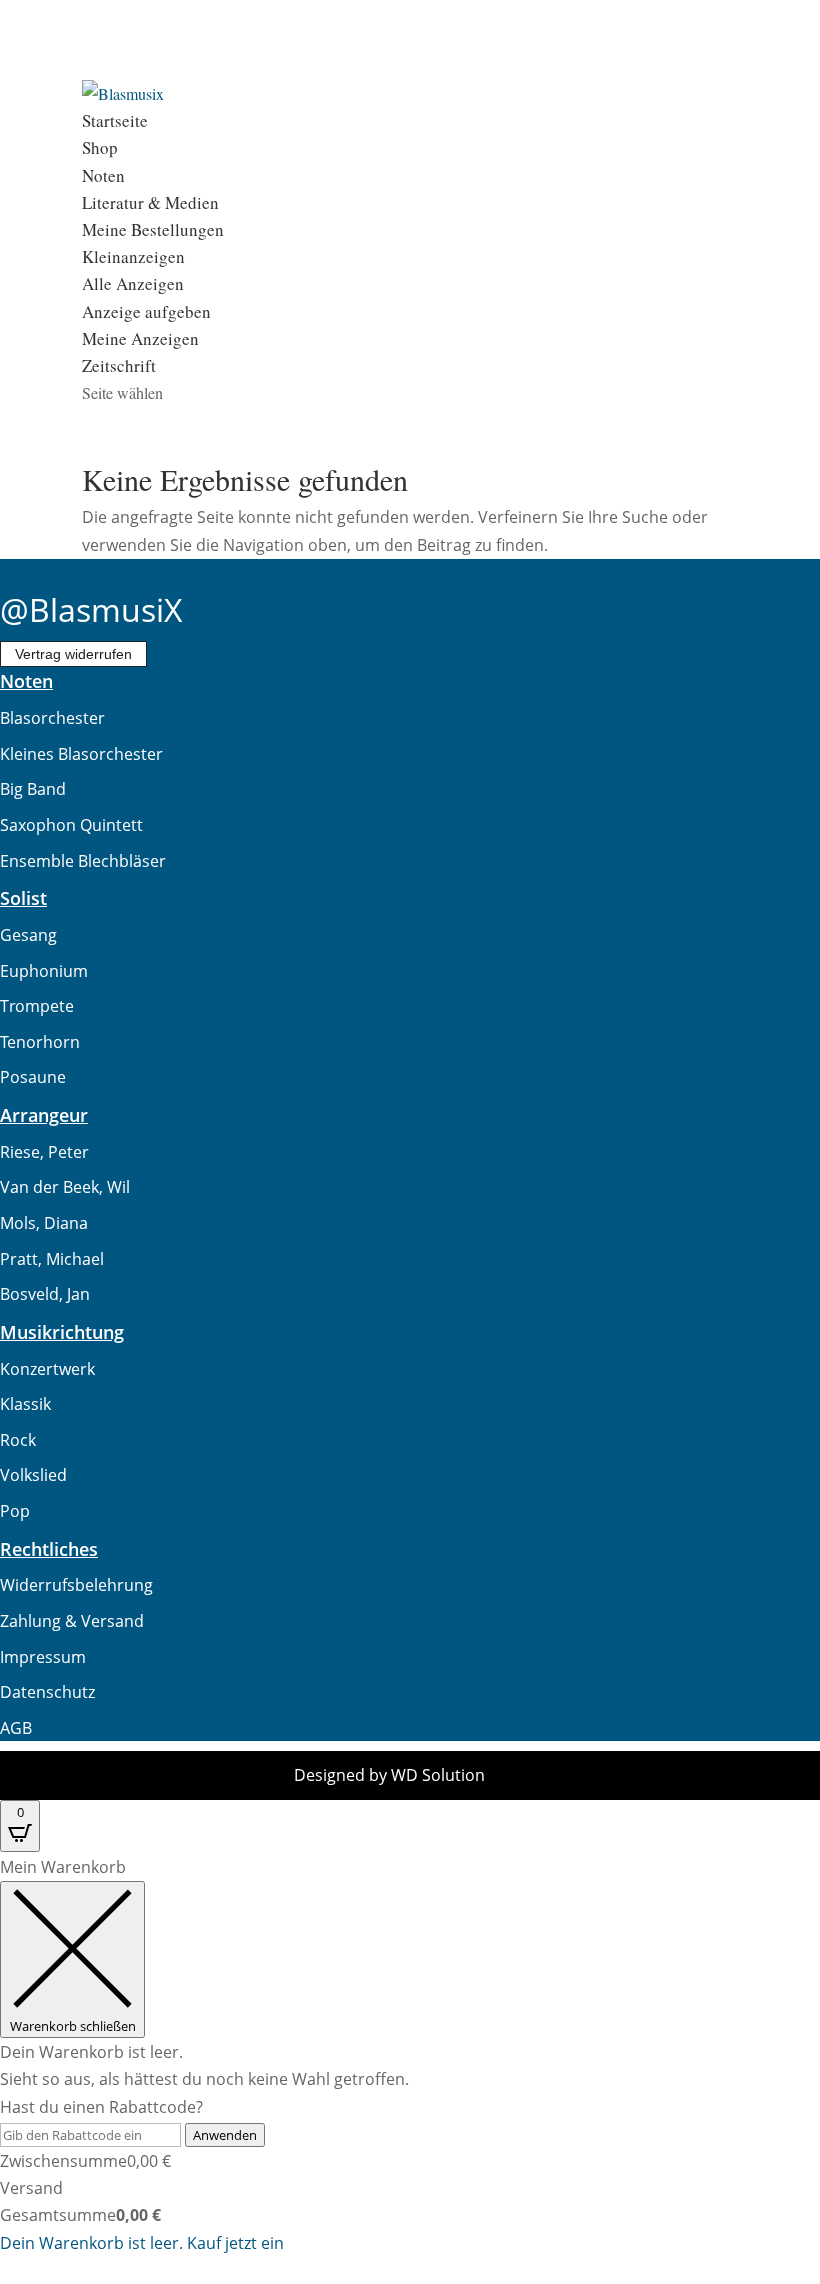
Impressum (43, 1657)
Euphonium (44, 971)
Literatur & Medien (150, 202)
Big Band (33, 789)
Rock (18, 1440)
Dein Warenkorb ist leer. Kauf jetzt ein (142, 2243)
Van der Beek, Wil (65, 1187)
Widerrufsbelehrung (76, 1585)
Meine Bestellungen (153, 229)
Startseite (115, 120)
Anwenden (225, 2135)
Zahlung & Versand (72, 1621)
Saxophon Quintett (71, 825)
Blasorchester (52, 718)
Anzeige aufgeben (146, 311)
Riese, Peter (44, 1152)
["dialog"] (410, 2055)
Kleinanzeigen (133, 256)
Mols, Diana (44, 1223)
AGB (16, 1728)
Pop (15, 1511)
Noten (103, 175)
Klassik (25, 1404)
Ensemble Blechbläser (83, 861)
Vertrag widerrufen (73, 654)
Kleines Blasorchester (81, 754)
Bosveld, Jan (45, 1294)
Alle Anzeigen (133, 283)
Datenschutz (47, 1692)
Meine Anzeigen (140, 338)
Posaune (33, 1077)
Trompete (37, 1006)
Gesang (28, 935)
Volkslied (33, 1475)
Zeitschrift (119, 365)
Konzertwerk (47, 1369)
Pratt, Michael (52, 1259)
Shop (100, 147)
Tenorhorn (40, 1042)
